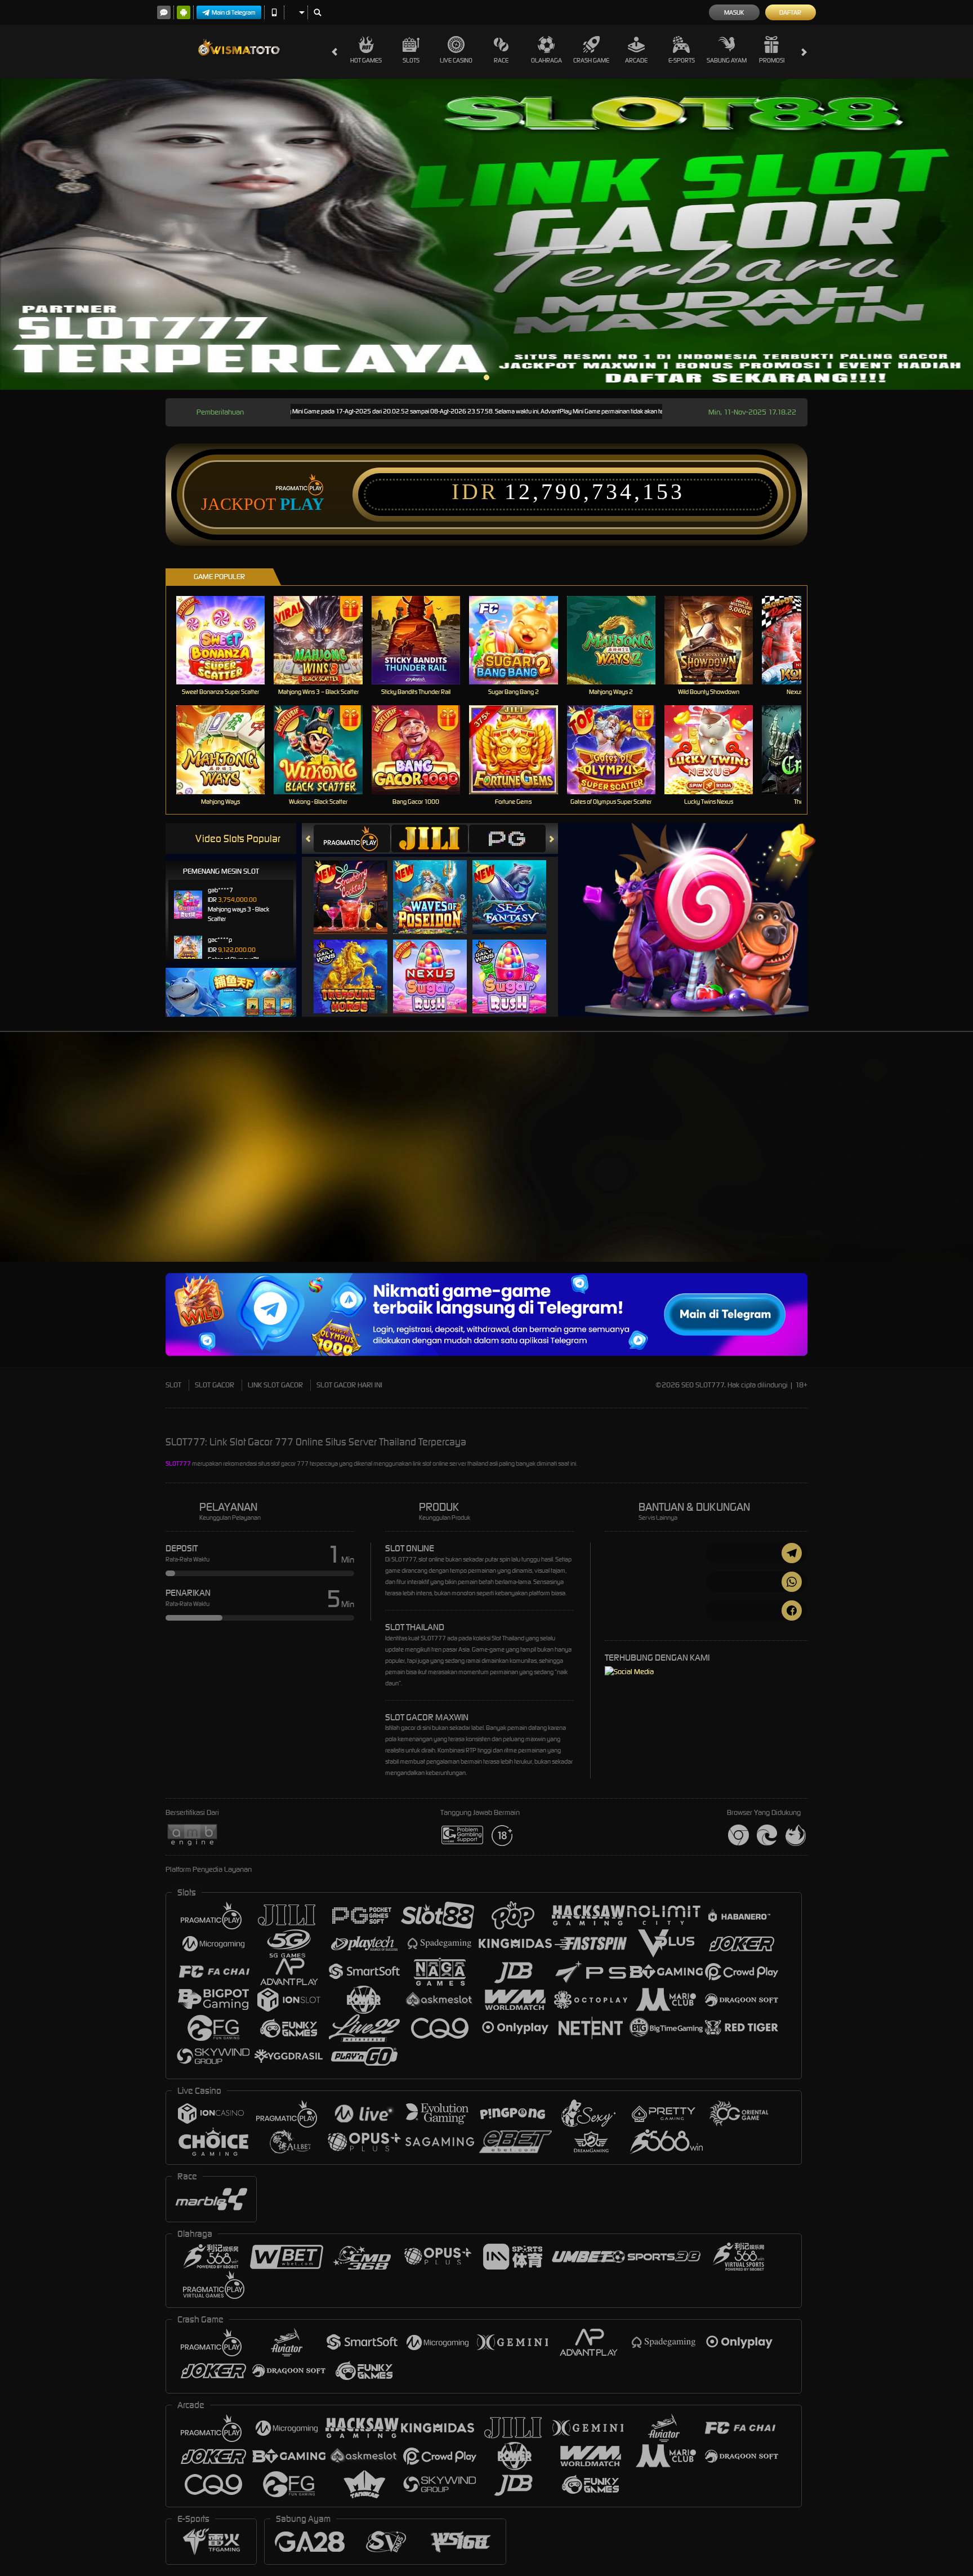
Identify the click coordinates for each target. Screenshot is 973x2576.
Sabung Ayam (727, 60)
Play (302, 504)
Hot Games (366, 60)
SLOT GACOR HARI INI (349, 1385)
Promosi (772, 60)
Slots (411, 60)
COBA (357, 885)
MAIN (228, 640)
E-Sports (682, 60)
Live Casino (456, 60)
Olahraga (546, 60)
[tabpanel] (486, 234)
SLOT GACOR (215, 1385)
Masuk (734, 12)
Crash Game (591, 60)
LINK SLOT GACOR (275, 1385)
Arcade (636, 60)
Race (501, 60)
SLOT (173, 1385)
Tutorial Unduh (928, 1167)
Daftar (790, 12)
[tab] (352, 838)
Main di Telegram (234, 12)
